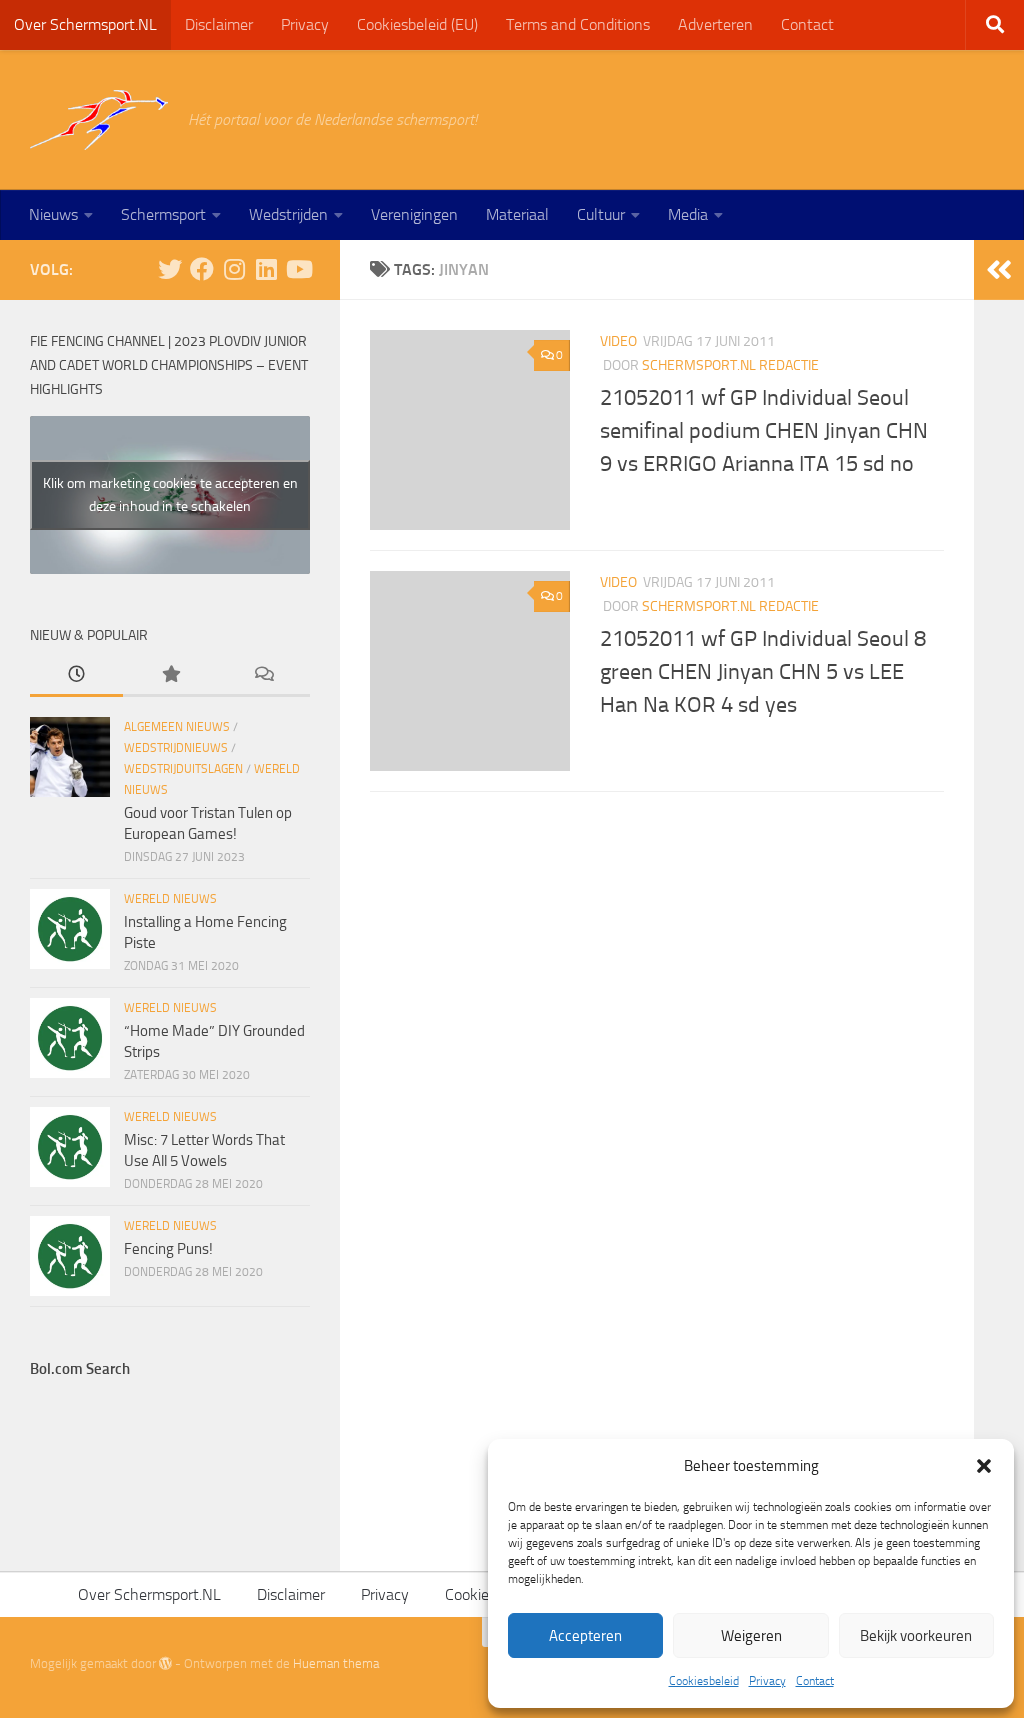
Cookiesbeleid (704, 1681)
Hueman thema (336, 1663)
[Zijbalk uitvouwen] (999, 270)
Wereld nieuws (170, 899)
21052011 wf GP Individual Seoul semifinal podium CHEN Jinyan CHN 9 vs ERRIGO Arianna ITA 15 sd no (764, 431)
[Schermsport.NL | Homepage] (99, 120)
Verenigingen (414, 214)
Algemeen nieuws (177, 727)
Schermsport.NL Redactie (730, 365)
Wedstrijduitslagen (183, 769)
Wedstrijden (288, 214)
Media (688, 214)
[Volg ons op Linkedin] (266, 269)
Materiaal (517, 214)
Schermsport (163, 214)
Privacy (767, 1681)
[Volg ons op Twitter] (170, 269)
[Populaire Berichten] (169, 675)
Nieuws (53, 214)
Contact (815, 1681)
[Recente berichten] (76, 675)
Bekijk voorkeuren (916, 1636)
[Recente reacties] (263, 675)
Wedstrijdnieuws (176, 748)
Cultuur (601, 214)
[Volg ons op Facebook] (202, 269)
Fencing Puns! (168, 1249)
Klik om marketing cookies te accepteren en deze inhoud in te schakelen (170, 495)
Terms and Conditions (578, 24)
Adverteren (715, 24)
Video (618, 341)
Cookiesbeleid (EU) (417, 24)
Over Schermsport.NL (85, 24)
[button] (984, 1466)
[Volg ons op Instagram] (234, 269)
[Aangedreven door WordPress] (165, 1663)
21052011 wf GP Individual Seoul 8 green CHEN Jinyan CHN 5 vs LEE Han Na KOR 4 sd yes (763, 672)
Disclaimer (219, 24)
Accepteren (585, 1636)
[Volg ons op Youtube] (298, 269)
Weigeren (751, 1636)
